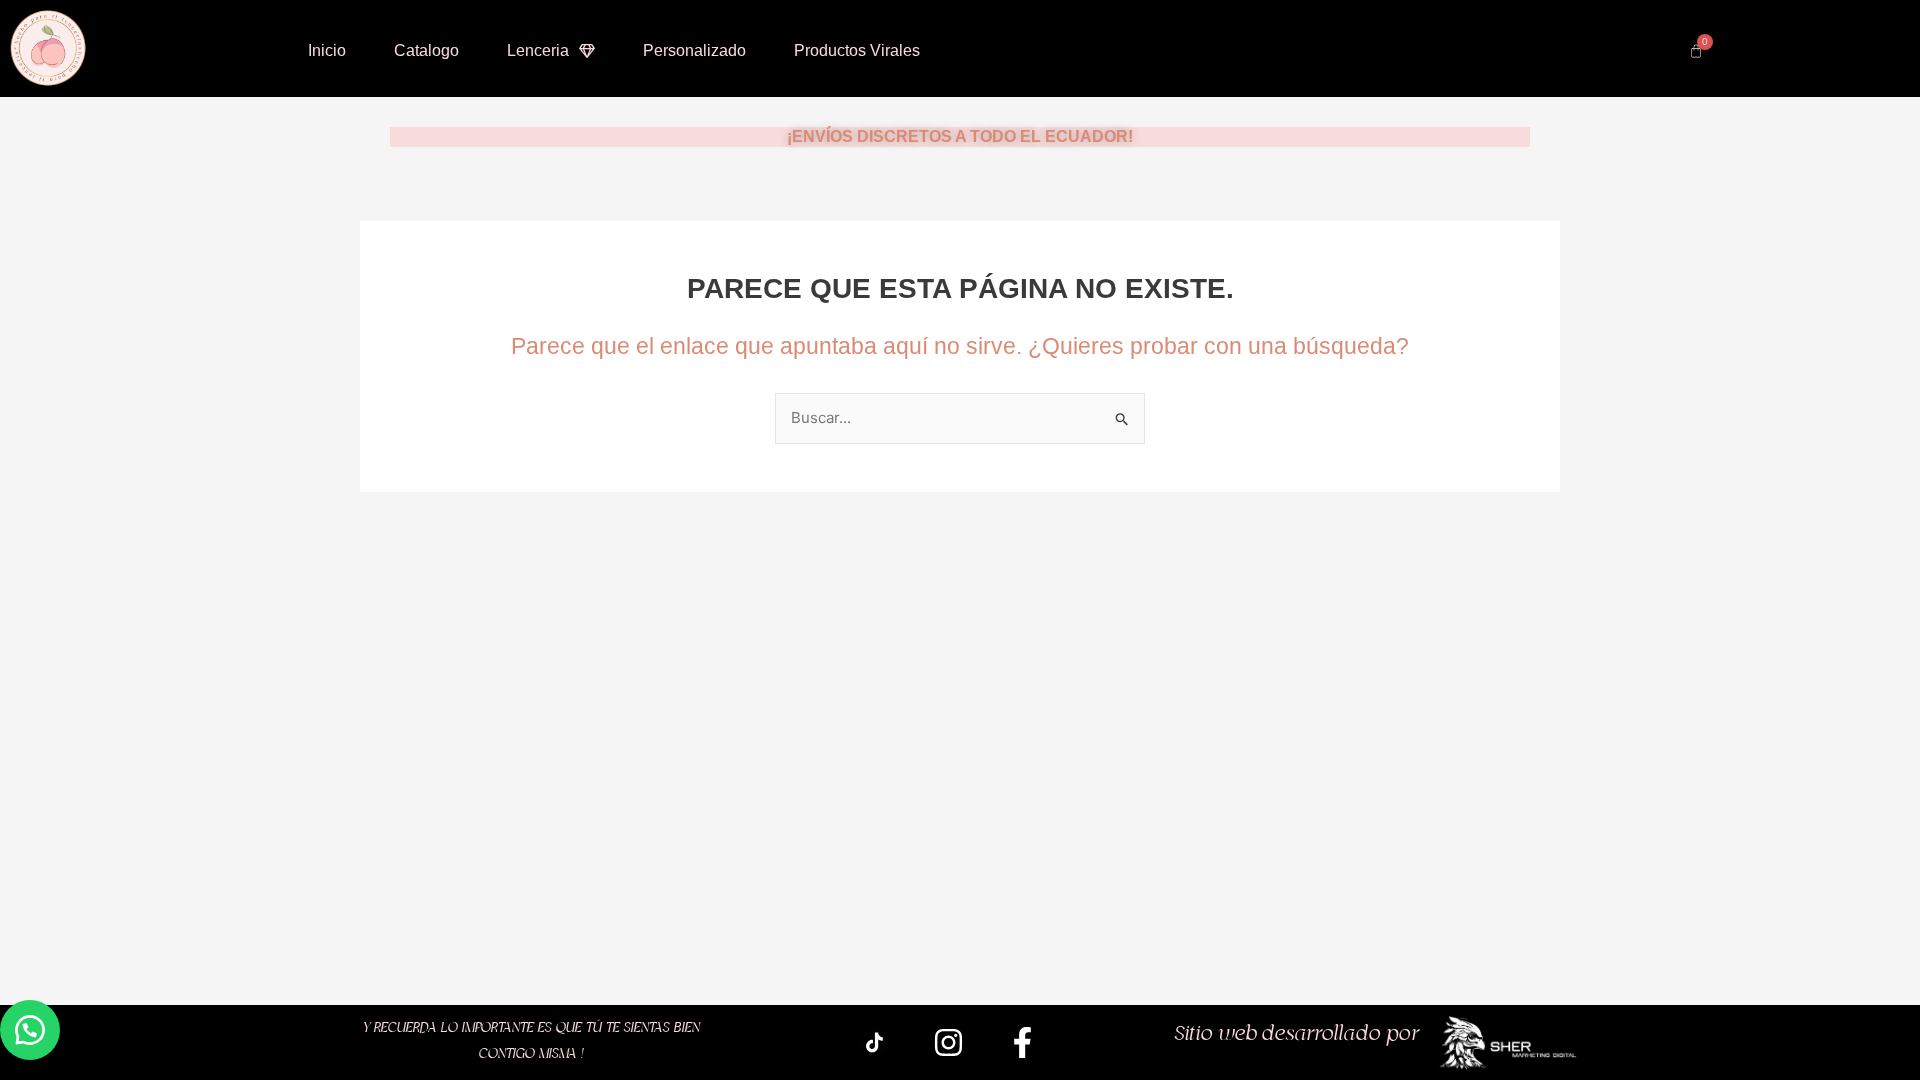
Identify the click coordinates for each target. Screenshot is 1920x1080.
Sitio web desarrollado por (1297, 1034)
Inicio (327, 50)
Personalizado (694, 50)
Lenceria (538, 50)
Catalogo (426, 50)
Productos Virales (857, 50)
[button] (30, 1030)
